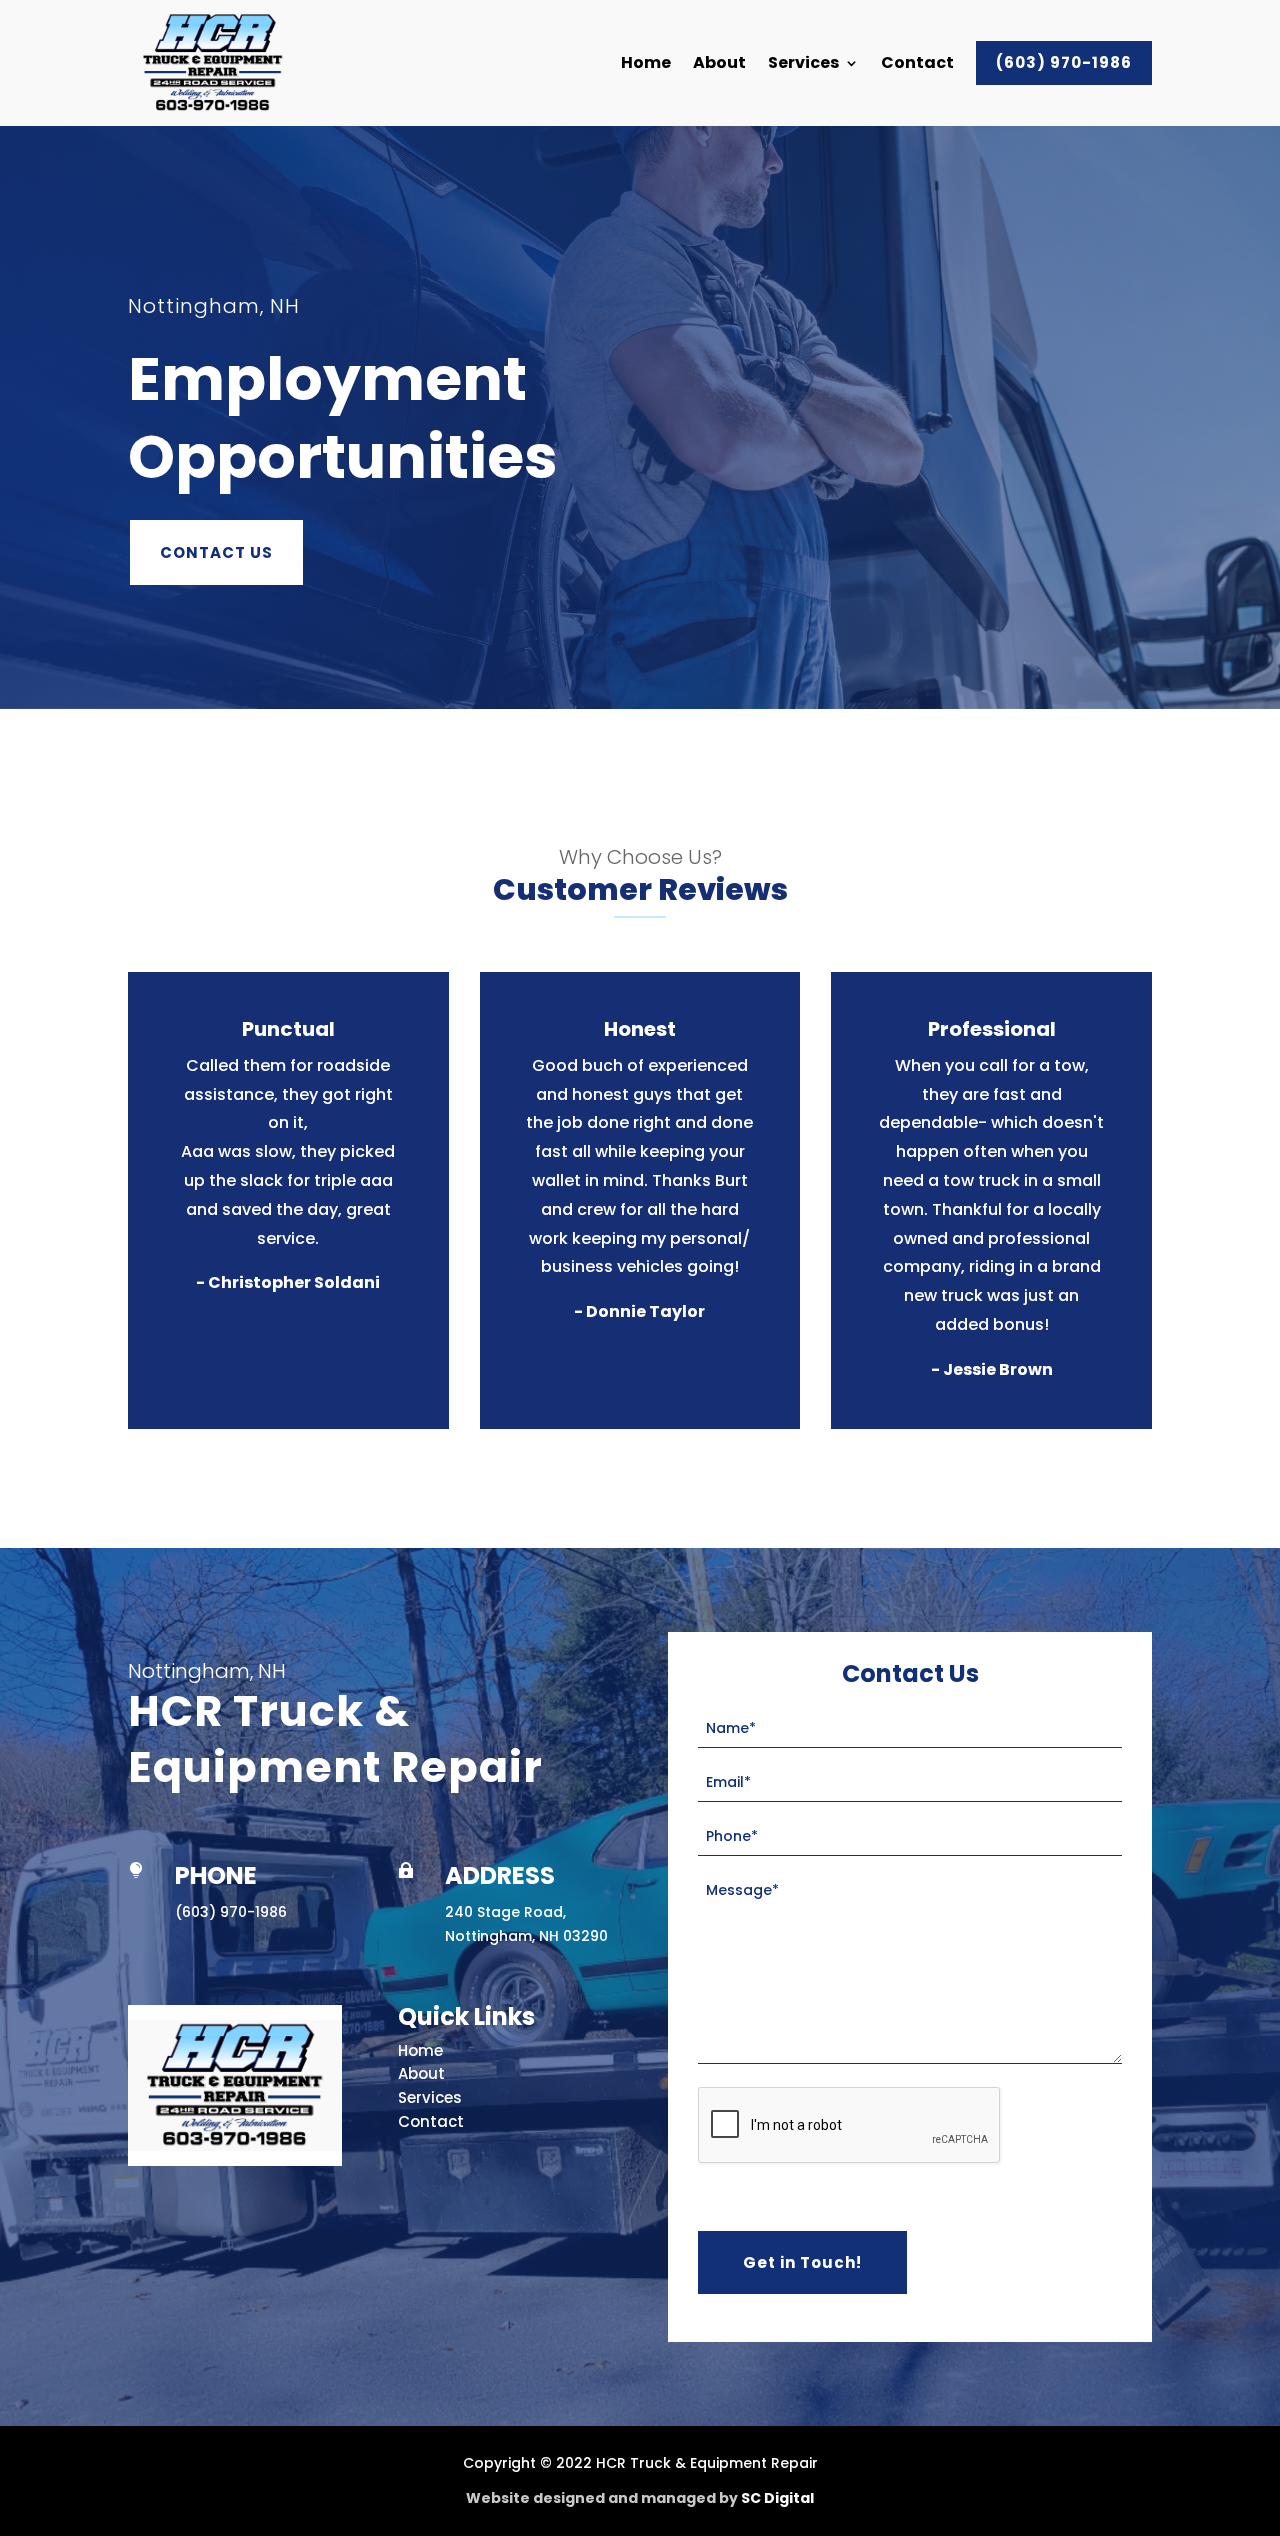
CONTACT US (216, 552)
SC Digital (777, 2498)
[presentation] (850, 2126)
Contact (917, 62)
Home (646, 62)
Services (803, 62)
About (719, 62)
